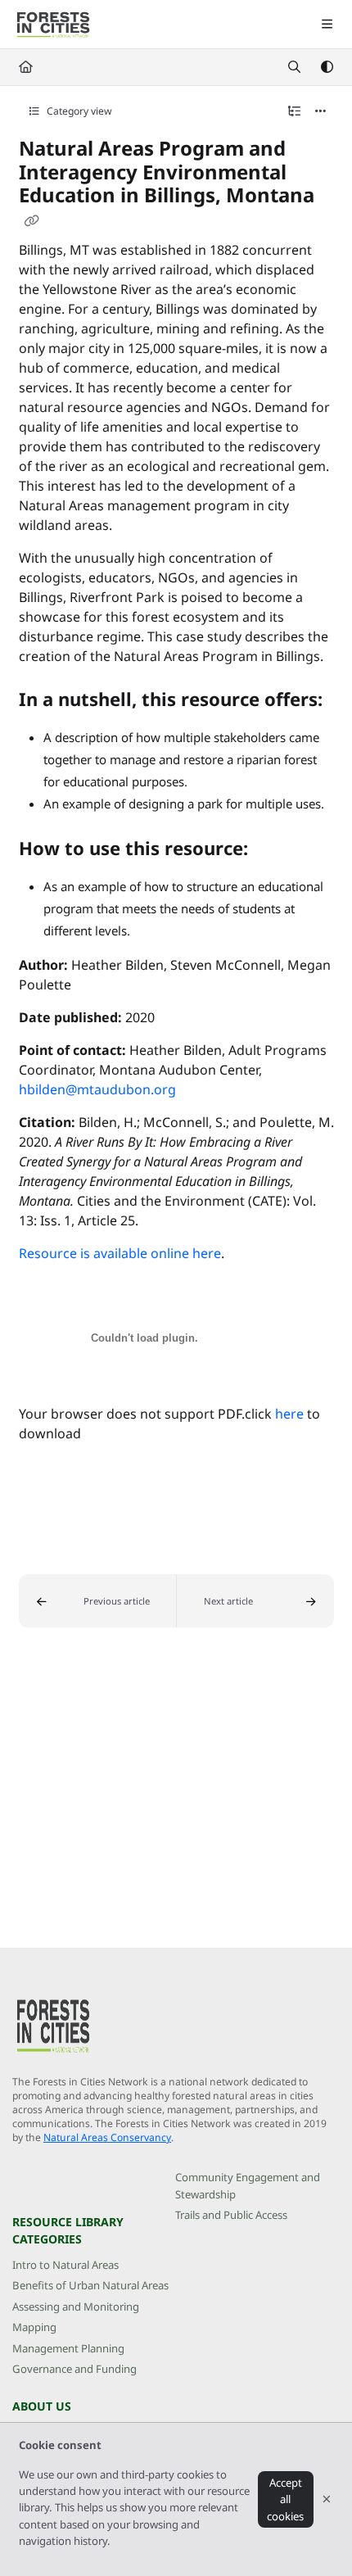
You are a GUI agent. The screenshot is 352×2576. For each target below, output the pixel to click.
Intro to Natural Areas (65, 2265)
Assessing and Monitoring (76, 2307)
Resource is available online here (120, 1253)
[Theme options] (327, 67)
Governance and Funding (74, 2369)
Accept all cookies (285, 2499)
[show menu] (327, 25)
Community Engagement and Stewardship (248, 2185)
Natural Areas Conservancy (107, 2137)
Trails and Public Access (231, 2215)
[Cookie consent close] (327, 2499)
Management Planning (68, 2348)
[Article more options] (321, 111)
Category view (78, 111)
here (289, 1414)
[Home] (53, 25)
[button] (98, 1601)
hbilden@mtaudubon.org (97, 1089)
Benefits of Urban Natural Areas (90, 2285)
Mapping (34, 2327)
